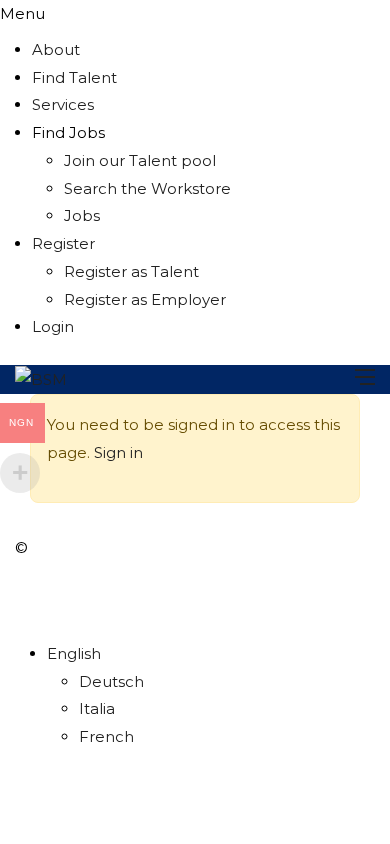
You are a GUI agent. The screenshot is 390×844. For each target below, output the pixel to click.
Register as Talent (131, 271)
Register (63, 243)
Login (53, 326)
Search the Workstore (147, 188)
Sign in (118, 452)
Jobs (82, 215)
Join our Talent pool (140, 160)
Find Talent (74, 77)
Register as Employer (145, 299)
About (56, 49)
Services (63, 104)
